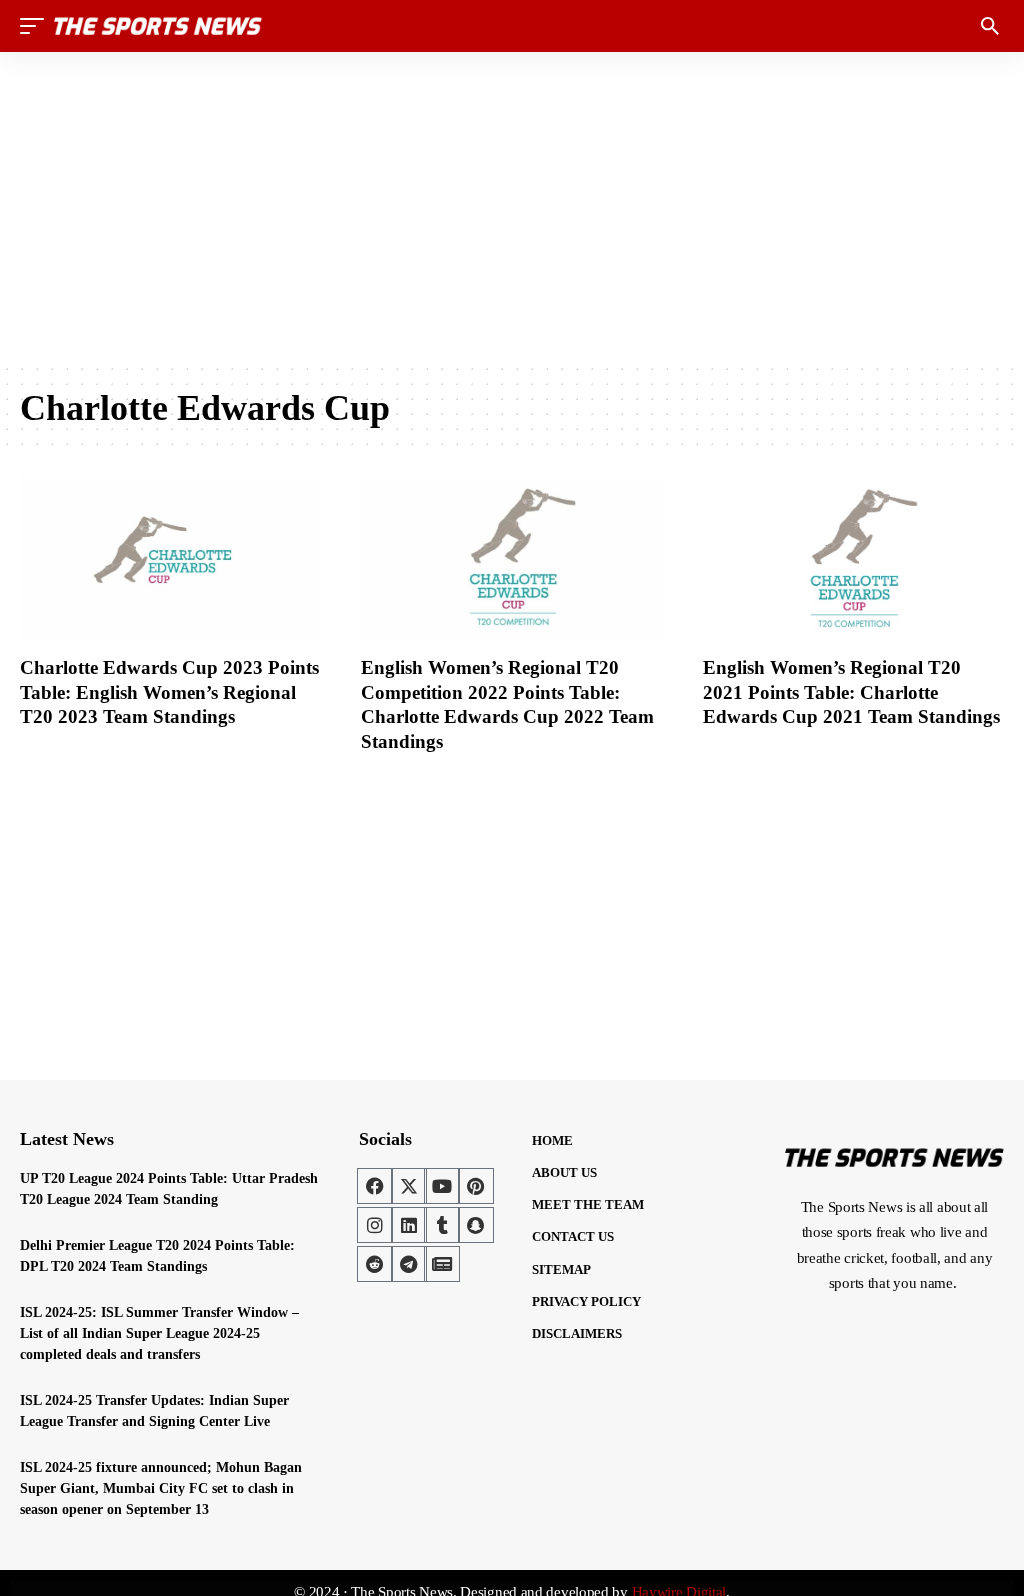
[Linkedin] (409, 1225)
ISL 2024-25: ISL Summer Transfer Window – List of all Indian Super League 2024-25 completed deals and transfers (159, 1333)
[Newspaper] (442, 1264)
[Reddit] (375, 1264)
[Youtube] (442, 1186)
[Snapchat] (476, 1225)
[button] (37, 26)
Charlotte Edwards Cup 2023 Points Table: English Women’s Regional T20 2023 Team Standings (169, 692)
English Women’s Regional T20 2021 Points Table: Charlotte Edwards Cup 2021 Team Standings (851, 692)
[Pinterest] (476, 1186)
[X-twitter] (409, 1186)
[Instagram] (375, 1225)
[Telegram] (409, 1264)
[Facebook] (375, 1186)
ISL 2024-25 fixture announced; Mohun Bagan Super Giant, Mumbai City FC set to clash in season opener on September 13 (161, 1488)
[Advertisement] (512, 207)
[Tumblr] (442, 1225)
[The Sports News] (158, 26)
